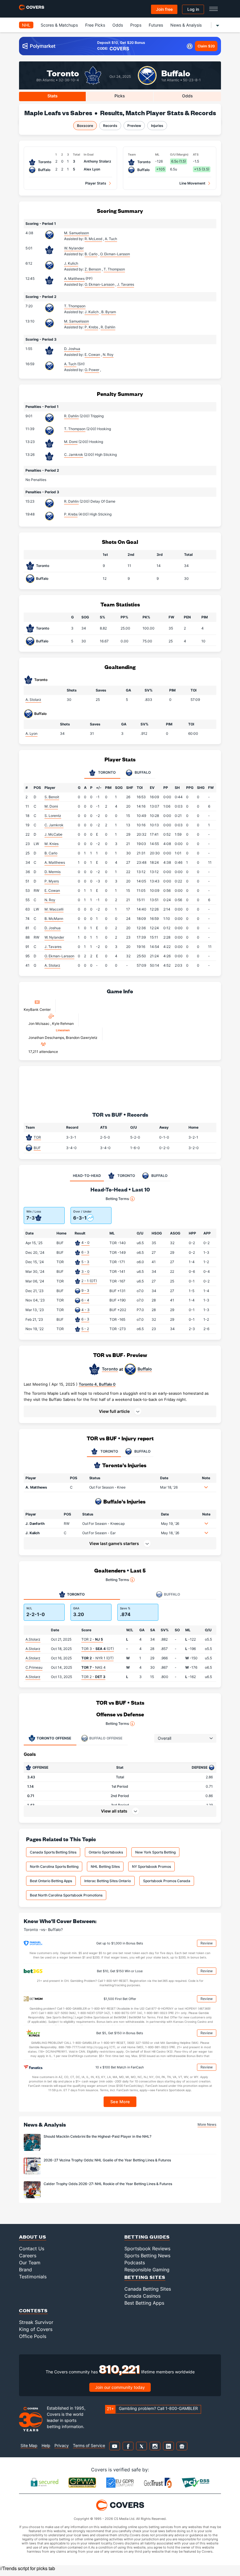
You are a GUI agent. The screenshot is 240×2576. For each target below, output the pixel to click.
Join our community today (120, 2387)
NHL (26, 25)
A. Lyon (31, 733)
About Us (33, 2237)
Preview (134, 126)
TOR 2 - (92, 1639)
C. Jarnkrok (74, 455)
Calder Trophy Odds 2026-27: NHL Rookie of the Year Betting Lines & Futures (108, 2184)
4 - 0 (85, 1243)
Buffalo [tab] (142, 773)
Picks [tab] (120, 96)
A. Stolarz (33, 700)
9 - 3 (85, 1290)
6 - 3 (85, 1252)
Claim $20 (206, 46)
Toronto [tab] (106, 773)
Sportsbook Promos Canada (167, 1881)
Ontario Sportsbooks (106, 1852)
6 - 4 (85, 1300)
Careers (28, 2256)
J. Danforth (35, 1524)
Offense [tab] (54, 1738)
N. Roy (50, 900)
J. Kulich (71, 263)
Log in (193, 9)
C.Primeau (34, 1667)
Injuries (157, 126)
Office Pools (33, 2336)
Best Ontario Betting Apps (51, 1881)
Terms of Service (89, 2445)
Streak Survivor (36, 2322)
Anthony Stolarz (97, 161)
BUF (37, 1148)
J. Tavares (53, 947)
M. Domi (71, 442)
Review (207, 1943)
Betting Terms (117, 1199)
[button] (120, 1411)
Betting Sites (145, 2277)
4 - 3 (85, 1310)
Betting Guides (147, 2237)
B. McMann (54, 919)
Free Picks (95, 25)
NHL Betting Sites (105, 1867)
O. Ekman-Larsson (59, 956)
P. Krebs (71, 514)
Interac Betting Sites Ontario (108, 1881)
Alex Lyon (92, 169)
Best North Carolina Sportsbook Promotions (66, 1895)
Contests (33, 2310)
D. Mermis (53, 872)
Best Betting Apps (144, 2303)
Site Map (29, 2445)
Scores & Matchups (59, 25)
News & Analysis (186, 25)
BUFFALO (142, 1451)
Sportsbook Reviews (147, 2249)
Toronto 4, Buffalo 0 (97, 1384)
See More (120, 2102)
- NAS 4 (94, 1667)
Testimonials (33, 2277)
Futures (156, 25)
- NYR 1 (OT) (97, 1658)
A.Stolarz (33, 1639)
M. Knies (52, 844)
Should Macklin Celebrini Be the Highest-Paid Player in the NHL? (97, 2136)
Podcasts (135, 2263)
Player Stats (96, 183)
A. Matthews (74, 279)
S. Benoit (52, 797)
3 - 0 (85, 1271)
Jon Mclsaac (39, 1024)
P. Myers (52, 881)
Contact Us (32, 2249)
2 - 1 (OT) (89, 1281)
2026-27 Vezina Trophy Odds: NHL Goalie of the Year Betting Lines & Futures (107, 2160)
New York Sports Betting (155, 1852)
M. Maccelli (54, 909)
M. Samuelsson (77, 233)
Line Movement (192, 183)
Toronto (63, 73)
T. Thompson (75, 306)
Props (136, 25)
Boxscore (85, 126)
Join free (164, 9)
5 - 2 (85, 1329)
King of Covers (36, 2329)
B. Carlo (51, 853)
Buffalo (176, 73)
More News (207, 2124)
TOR (37, 1137)
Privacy (62, 2445)
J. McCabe (53, 834)
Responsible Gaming (147, 2270)
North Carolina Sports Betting (54, 1867)
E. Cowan (52, 890)
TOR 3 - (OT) (98, 1649)
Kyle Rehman (63, 1024)
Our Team (30, 2263)
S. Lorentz (53, 816)
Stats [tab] (53, 96)
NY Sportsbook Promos (151, 1867)
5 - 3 (85, 1262)
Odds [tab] (187, 96)
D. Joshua (72, 349)
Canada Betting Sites (148, 2289)
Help (46, 2445)
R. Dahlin (71, 416)
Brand (25, 2270)
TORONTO (109, 1451)
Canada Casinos (142, 2296)
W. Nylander (74, 248)
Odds (118, 25)
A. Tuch (70, 364)
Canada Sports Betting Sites (53, 1852)
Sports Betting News (147, 2256)
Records (110, 126)
